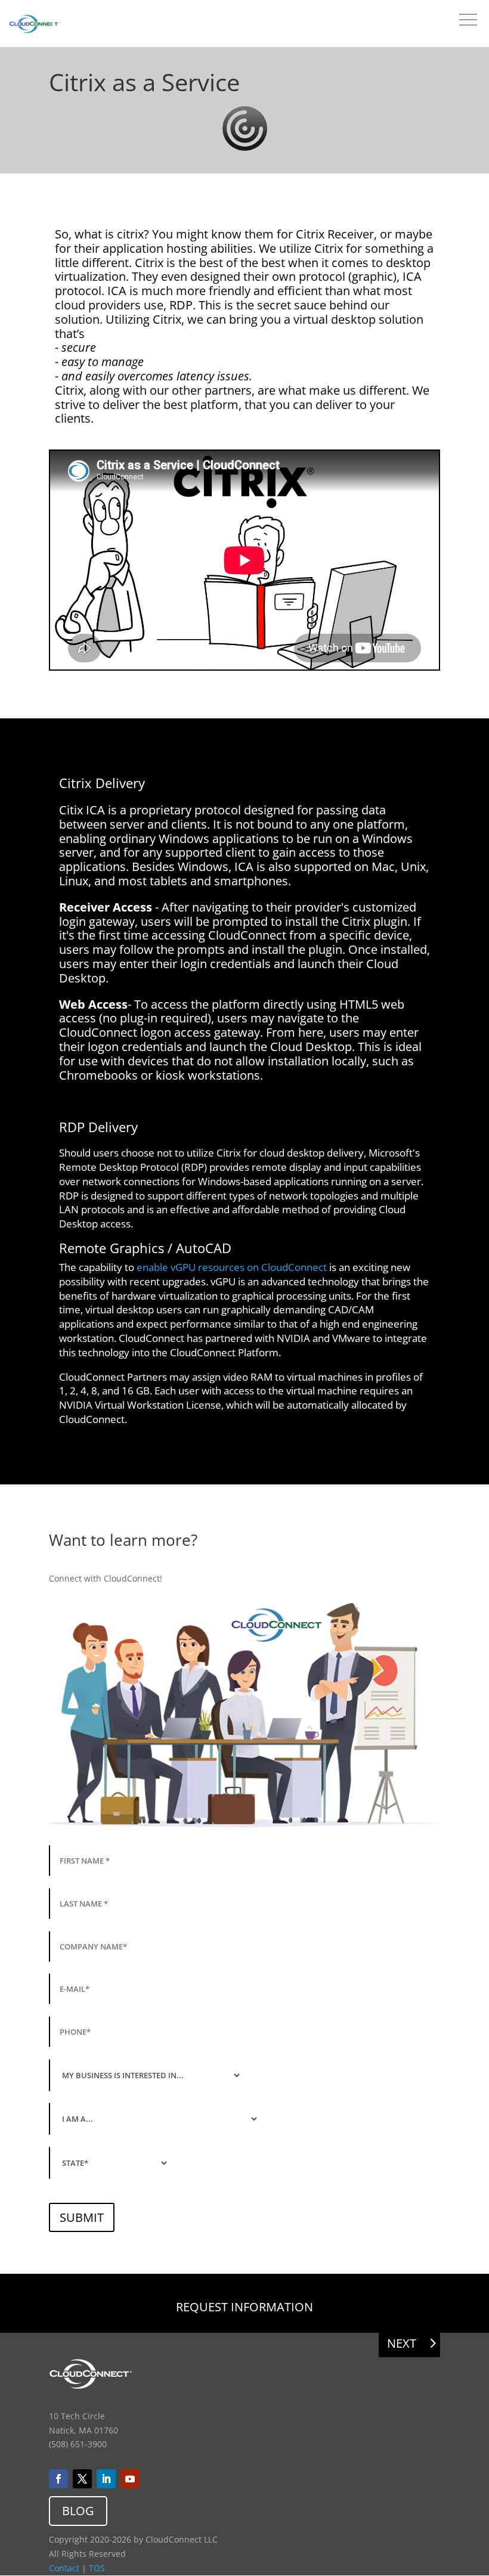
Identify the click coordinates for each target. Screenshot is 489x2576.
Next (402, 2343)
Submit (82, 2217)
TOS (97, 2568)
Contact (64, 2568)
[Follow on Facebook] (58, 2479)
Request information (244, 2307)
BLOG (78, 2511)
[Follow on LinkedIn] (106, 2479)
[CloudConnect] (35, 26)
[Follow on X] (82, 2479)
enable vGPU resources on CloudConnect (232, 1267)
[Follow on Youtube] (130, 2479)
